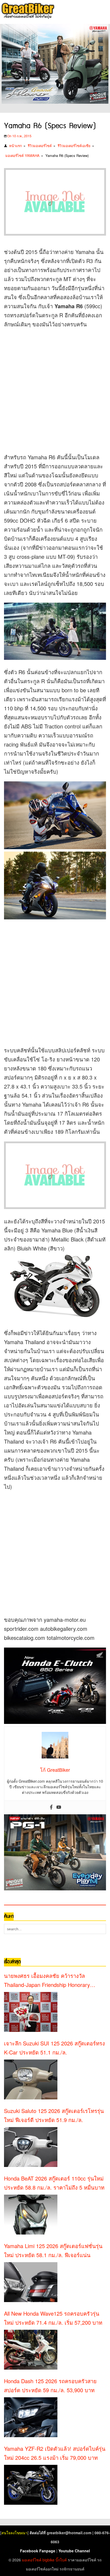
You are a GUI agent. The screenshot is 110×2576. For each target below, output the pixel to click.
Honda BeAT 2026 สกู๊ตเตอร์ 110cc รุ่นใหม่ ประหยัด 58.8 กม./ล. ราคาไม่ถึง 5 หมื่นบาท (54, 2183)
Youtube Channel (74, 2551)
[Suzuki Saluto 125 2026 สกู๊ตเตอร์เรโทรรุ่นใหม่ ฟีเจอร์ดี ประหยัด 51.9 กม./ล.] (31, 2147)
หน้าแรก (15, 146)
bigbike (48, 2560)
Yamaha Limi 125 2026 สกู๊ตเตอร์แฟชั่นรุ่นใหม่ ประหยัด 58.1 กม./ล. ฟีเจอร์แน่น (53, 2250)
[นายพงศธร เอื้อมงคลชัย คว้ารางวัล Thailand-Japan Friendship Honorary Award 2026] (31, 2012)
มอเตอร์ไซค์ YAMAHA (22, 155)
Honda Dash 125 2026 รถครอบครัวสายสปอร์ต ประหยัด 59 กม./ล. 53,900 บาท (50, 2385)
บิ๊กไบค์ (61, 2560)
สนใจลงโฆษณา (14, 2533)
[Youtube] (59, 1807)
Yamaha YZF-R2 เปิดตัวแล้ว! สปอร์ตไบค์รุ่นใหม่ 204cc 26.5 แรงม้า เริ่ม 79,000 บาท (55, 2453)
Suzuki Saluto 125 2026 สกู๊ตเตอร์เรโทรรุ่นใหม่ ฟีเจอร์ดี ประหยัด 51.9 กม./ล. (54, 2115)
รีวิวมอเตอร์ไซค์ (40, 146)
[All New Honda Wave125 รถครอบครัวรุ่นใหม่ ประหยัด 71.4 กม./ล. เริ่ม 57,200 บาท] (31, 2350)
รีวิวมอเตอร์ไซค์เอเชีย (74, 146)
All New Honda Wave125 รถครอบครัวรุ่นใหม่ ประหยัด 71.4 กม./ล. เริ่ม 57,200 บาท (53, 2318)
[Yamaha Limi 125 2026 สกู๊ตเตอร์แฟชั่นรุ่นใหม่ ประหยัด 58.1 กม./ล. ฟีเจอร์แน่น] (31, 2282)
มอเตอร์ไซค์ (32, 2560)
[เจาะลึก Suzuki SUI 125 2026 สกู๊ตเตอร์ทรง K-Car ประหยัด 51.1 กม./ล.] (31, 2079)
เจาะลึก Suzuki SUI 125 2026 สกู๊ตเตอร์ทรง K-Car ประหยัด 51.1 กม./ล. (54, 2048)
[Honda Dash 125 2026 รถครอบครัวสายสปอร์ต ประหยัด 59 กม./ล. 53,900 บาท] (31, 2417)
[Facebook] (51, 1807)
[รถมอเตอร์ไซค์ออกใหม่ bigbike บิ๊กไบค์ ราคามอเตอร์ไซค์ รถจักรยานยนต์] (27, 11)
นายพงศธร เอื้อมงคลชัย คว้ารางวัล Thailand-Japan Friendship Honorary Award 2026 (47, 1981)
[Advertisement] (55, 389)
